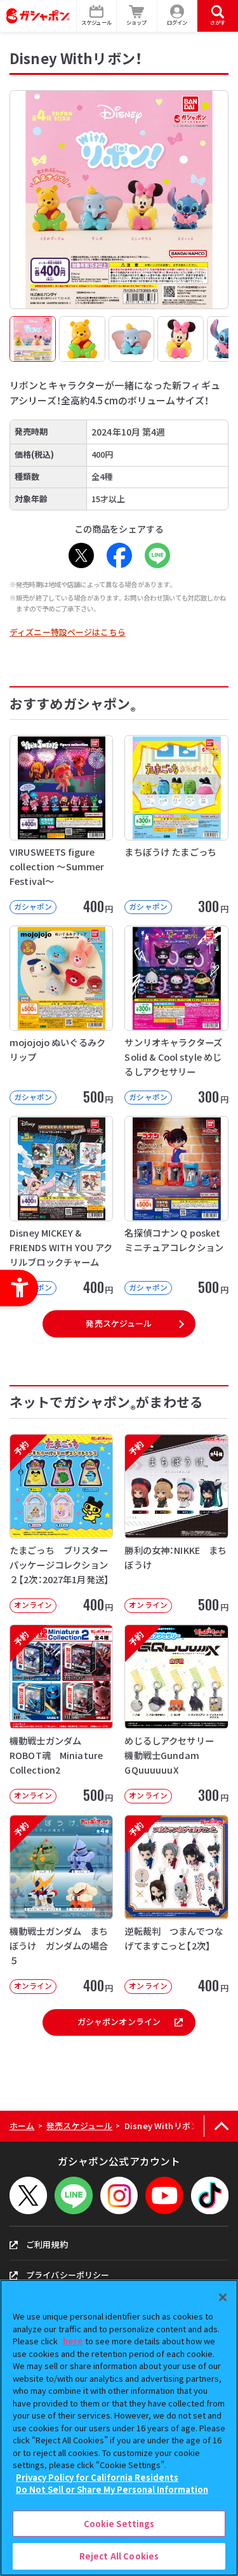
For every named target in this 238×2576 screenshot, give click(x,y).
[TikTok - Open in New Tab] (210, 2195)
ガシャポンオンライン (119, 2022)
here (73, 2341)
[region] (119, 2428)
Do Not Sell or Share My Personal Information (112, 2489)
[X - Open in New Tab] (81, 555)
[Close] (223, 2297)
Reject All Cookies (119, 2556)
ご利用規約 (47, 2244)
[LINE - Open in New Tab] (157, 555)
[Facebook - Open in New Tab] (119, 555)
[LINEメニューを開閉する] (73, 2195)
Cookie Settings (119, 2524)
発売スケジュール (119, 1323)
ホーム (22, 2126)
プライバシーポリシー (68, 2275)
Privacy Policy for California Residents (97, 2477)
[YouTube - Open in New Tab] (164, 2195)
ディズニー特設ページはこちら (68, 632)
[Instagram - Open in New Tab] (119, 2195)
